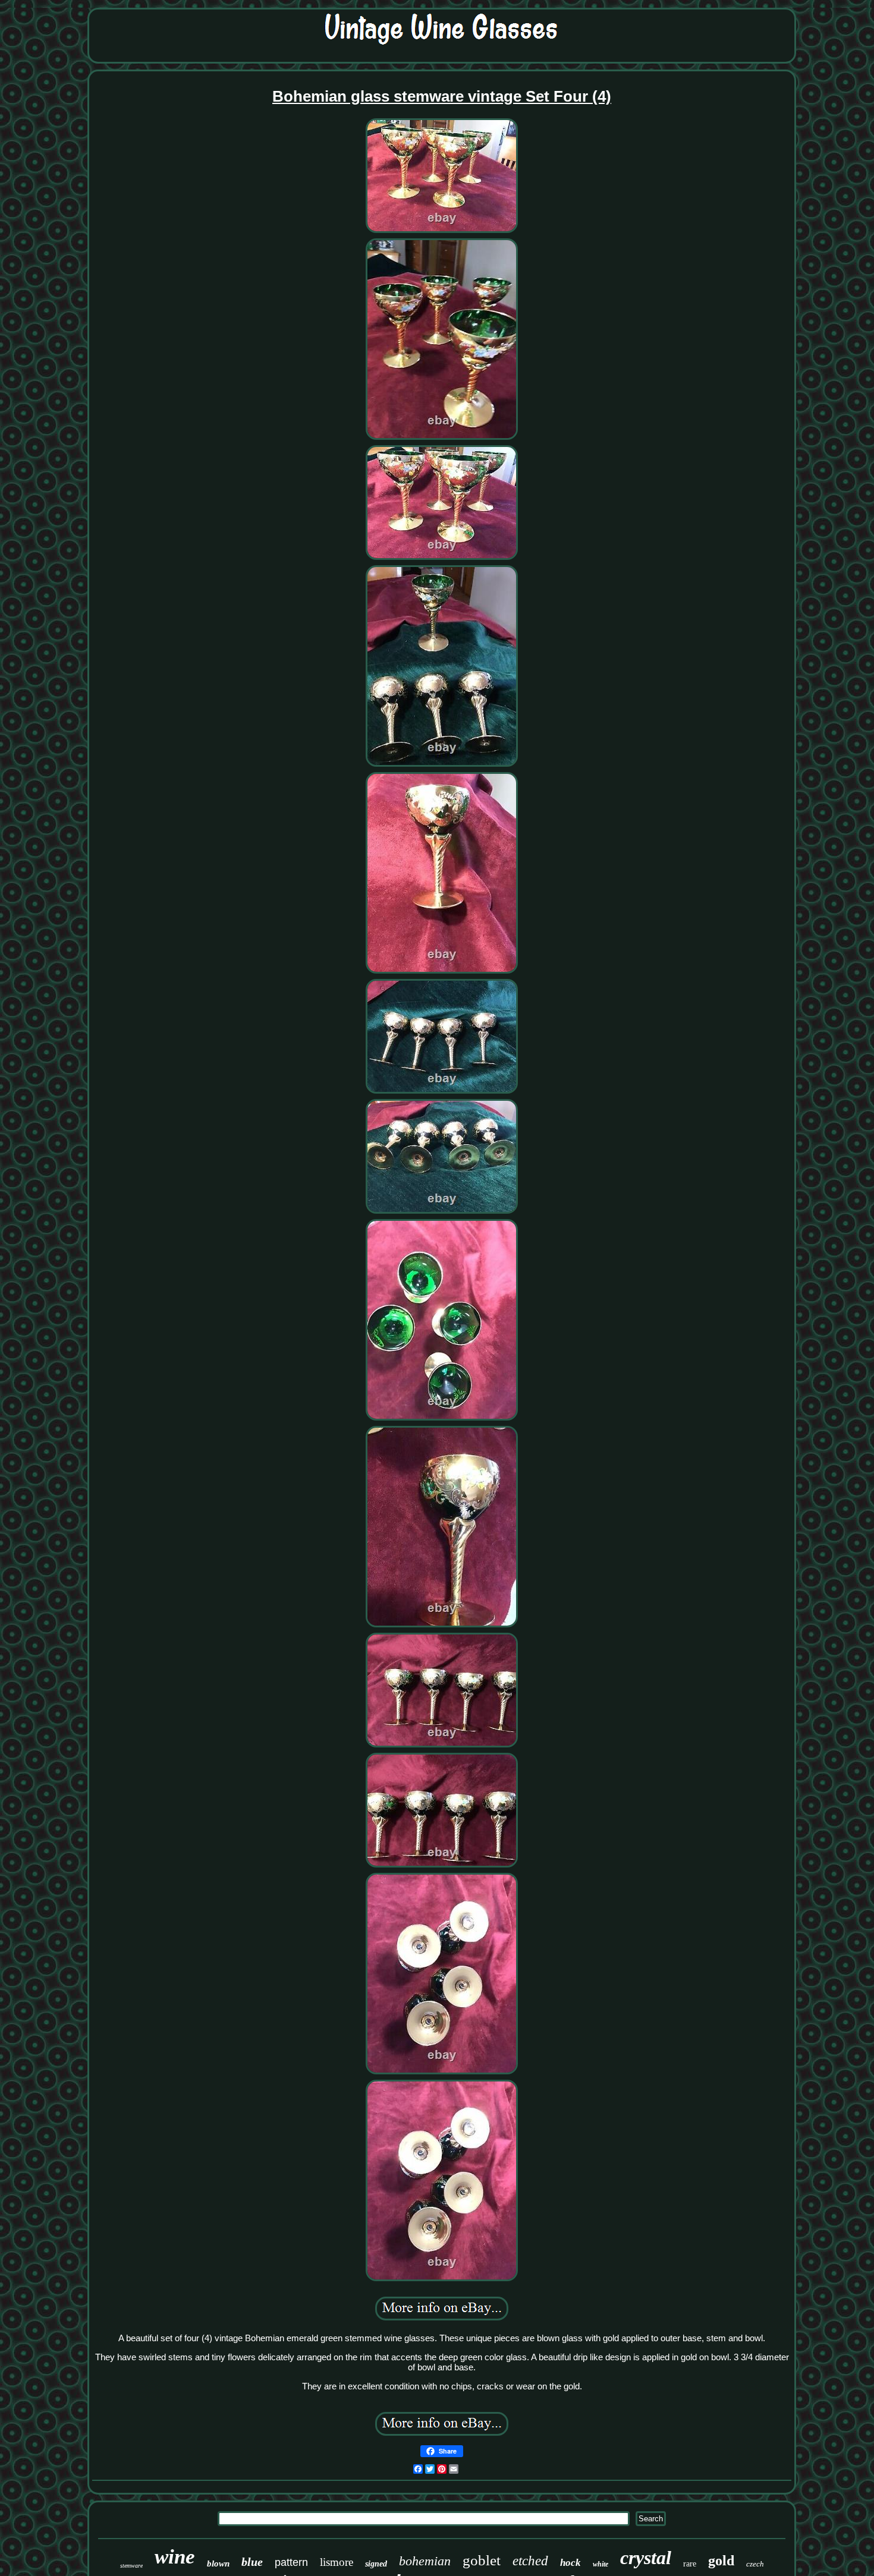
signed (376, 2564)
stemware (131, 2566)
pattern (291, 2562)
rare (690, 2564)
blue (252, 2562)
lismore (337, 2562)
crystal (646, 2558)
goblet (482, 2560)
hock (570, 2563)
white (601, 2564)
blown (218, 2564)
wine (175, 2557)
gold (721, 2561)
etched (530, 2561)
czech (755, 2564)
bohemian (425, 2561)
